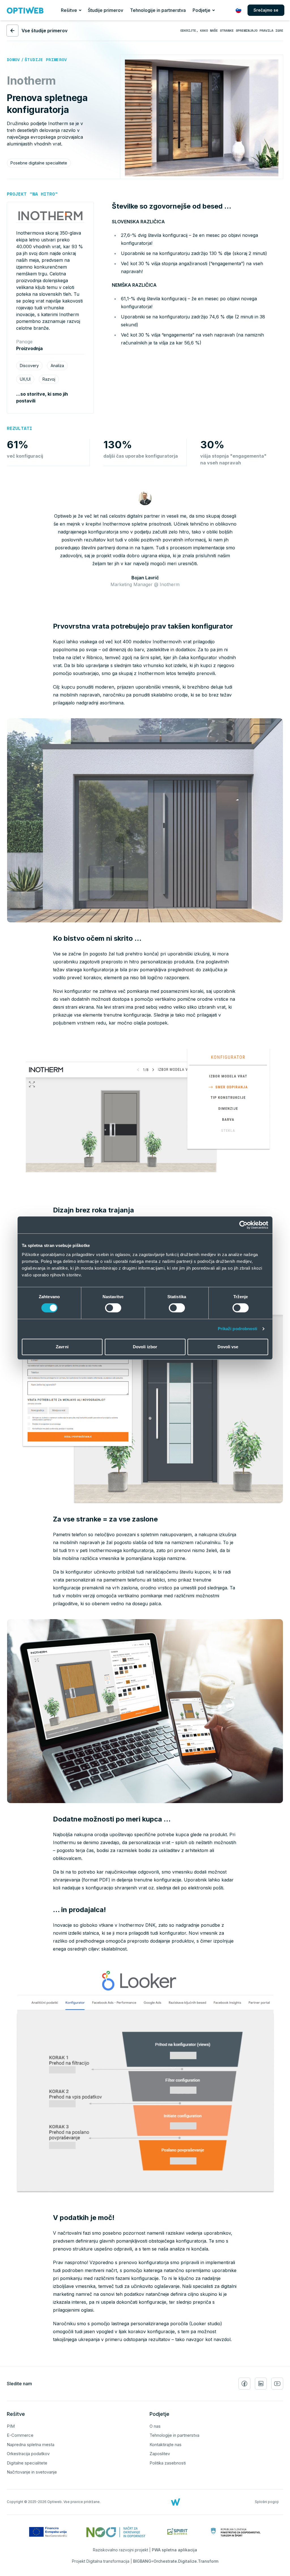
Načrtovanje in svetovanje (32, 2472)
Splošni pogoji (267, 2502)
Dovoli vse (228, 1347)
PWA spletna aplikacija (174, 2550)
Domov (13, 60)
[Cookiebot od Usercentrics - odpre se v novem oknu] (243, 1225)
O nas (155, 2426)
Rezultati (20, 428)
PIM (11, 2426)
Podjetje (201, 10)
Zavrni (62, 1347)
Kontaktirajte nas (166, 2445)
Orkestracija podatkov (28, 2454)
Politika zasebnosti (168, 2463)
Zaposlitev (160, 2454)
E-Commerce (20, 2435)
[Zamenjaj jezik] (238, 10)
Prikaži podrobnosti (238, 1329)
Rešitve (69, 10)
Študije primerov (105, 10)
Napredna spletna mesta (31, 2445)
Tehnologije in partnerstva (158, 10)
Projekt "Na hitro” (32, 194)
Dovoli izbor (145, 1347)
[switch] (113, 1308)
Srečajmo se (266, 10)
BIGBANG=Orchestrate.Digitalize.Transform (176, 2561)
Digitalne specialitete (27, 2463)
